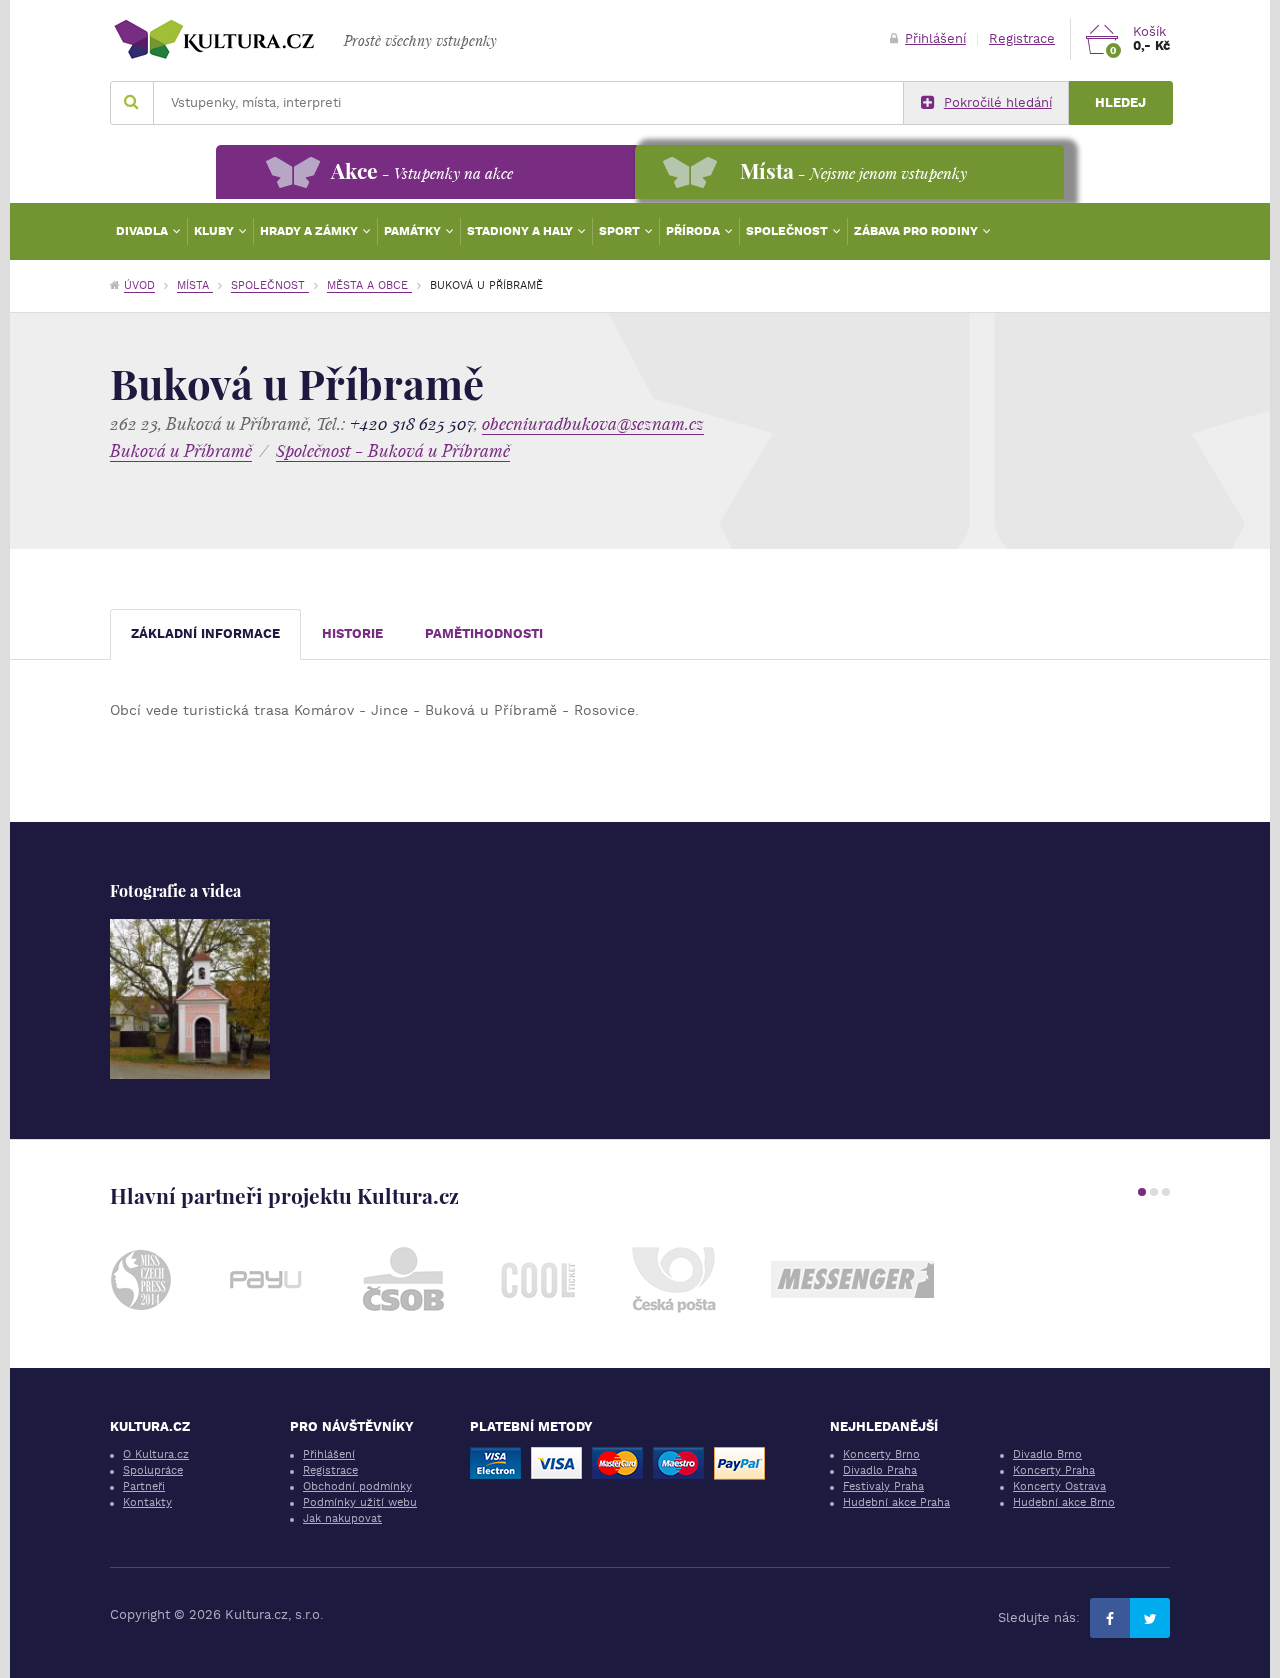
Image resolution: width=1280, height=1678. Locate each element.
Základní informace (205, 633)
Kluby (215, 231)
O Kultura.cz (156, 1454)
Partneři (144, 1486)
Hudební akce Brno (1064, 1502)
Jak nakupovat (342, 1518)
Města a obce (369, 285)
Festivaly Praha (883, 1486)
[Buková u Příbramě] (190, 999)
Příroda (694, 231)
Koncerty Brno (881, 1454)
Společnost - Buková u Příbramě (393, 450)
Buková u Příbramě (181, 450)
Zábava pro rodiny (917, 231)
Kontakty (147, 1502)
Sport (621, 231)
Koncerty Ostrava (1059, 1486)
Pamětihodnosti (484, 633)
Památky (414, 231)
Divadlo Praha (880, 1470)
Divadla (143, 231)
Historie (352, 633)
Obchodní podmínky (357, 1486)
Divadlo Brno (1047, 1454)
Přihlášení (935, 38)
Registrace (1022, 38)
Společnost (788, 231)
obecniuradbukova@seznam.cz (593, 423)
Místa (195, 285)
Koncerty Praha (1054, 1470)
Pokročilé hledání (998, 102)
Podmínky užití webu (360, 1502)
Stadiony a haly (521, 231)
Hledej (1120, 102)
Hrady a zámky (310, 231)
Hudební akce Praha (896, 1502)
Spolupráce (153, 1470)
